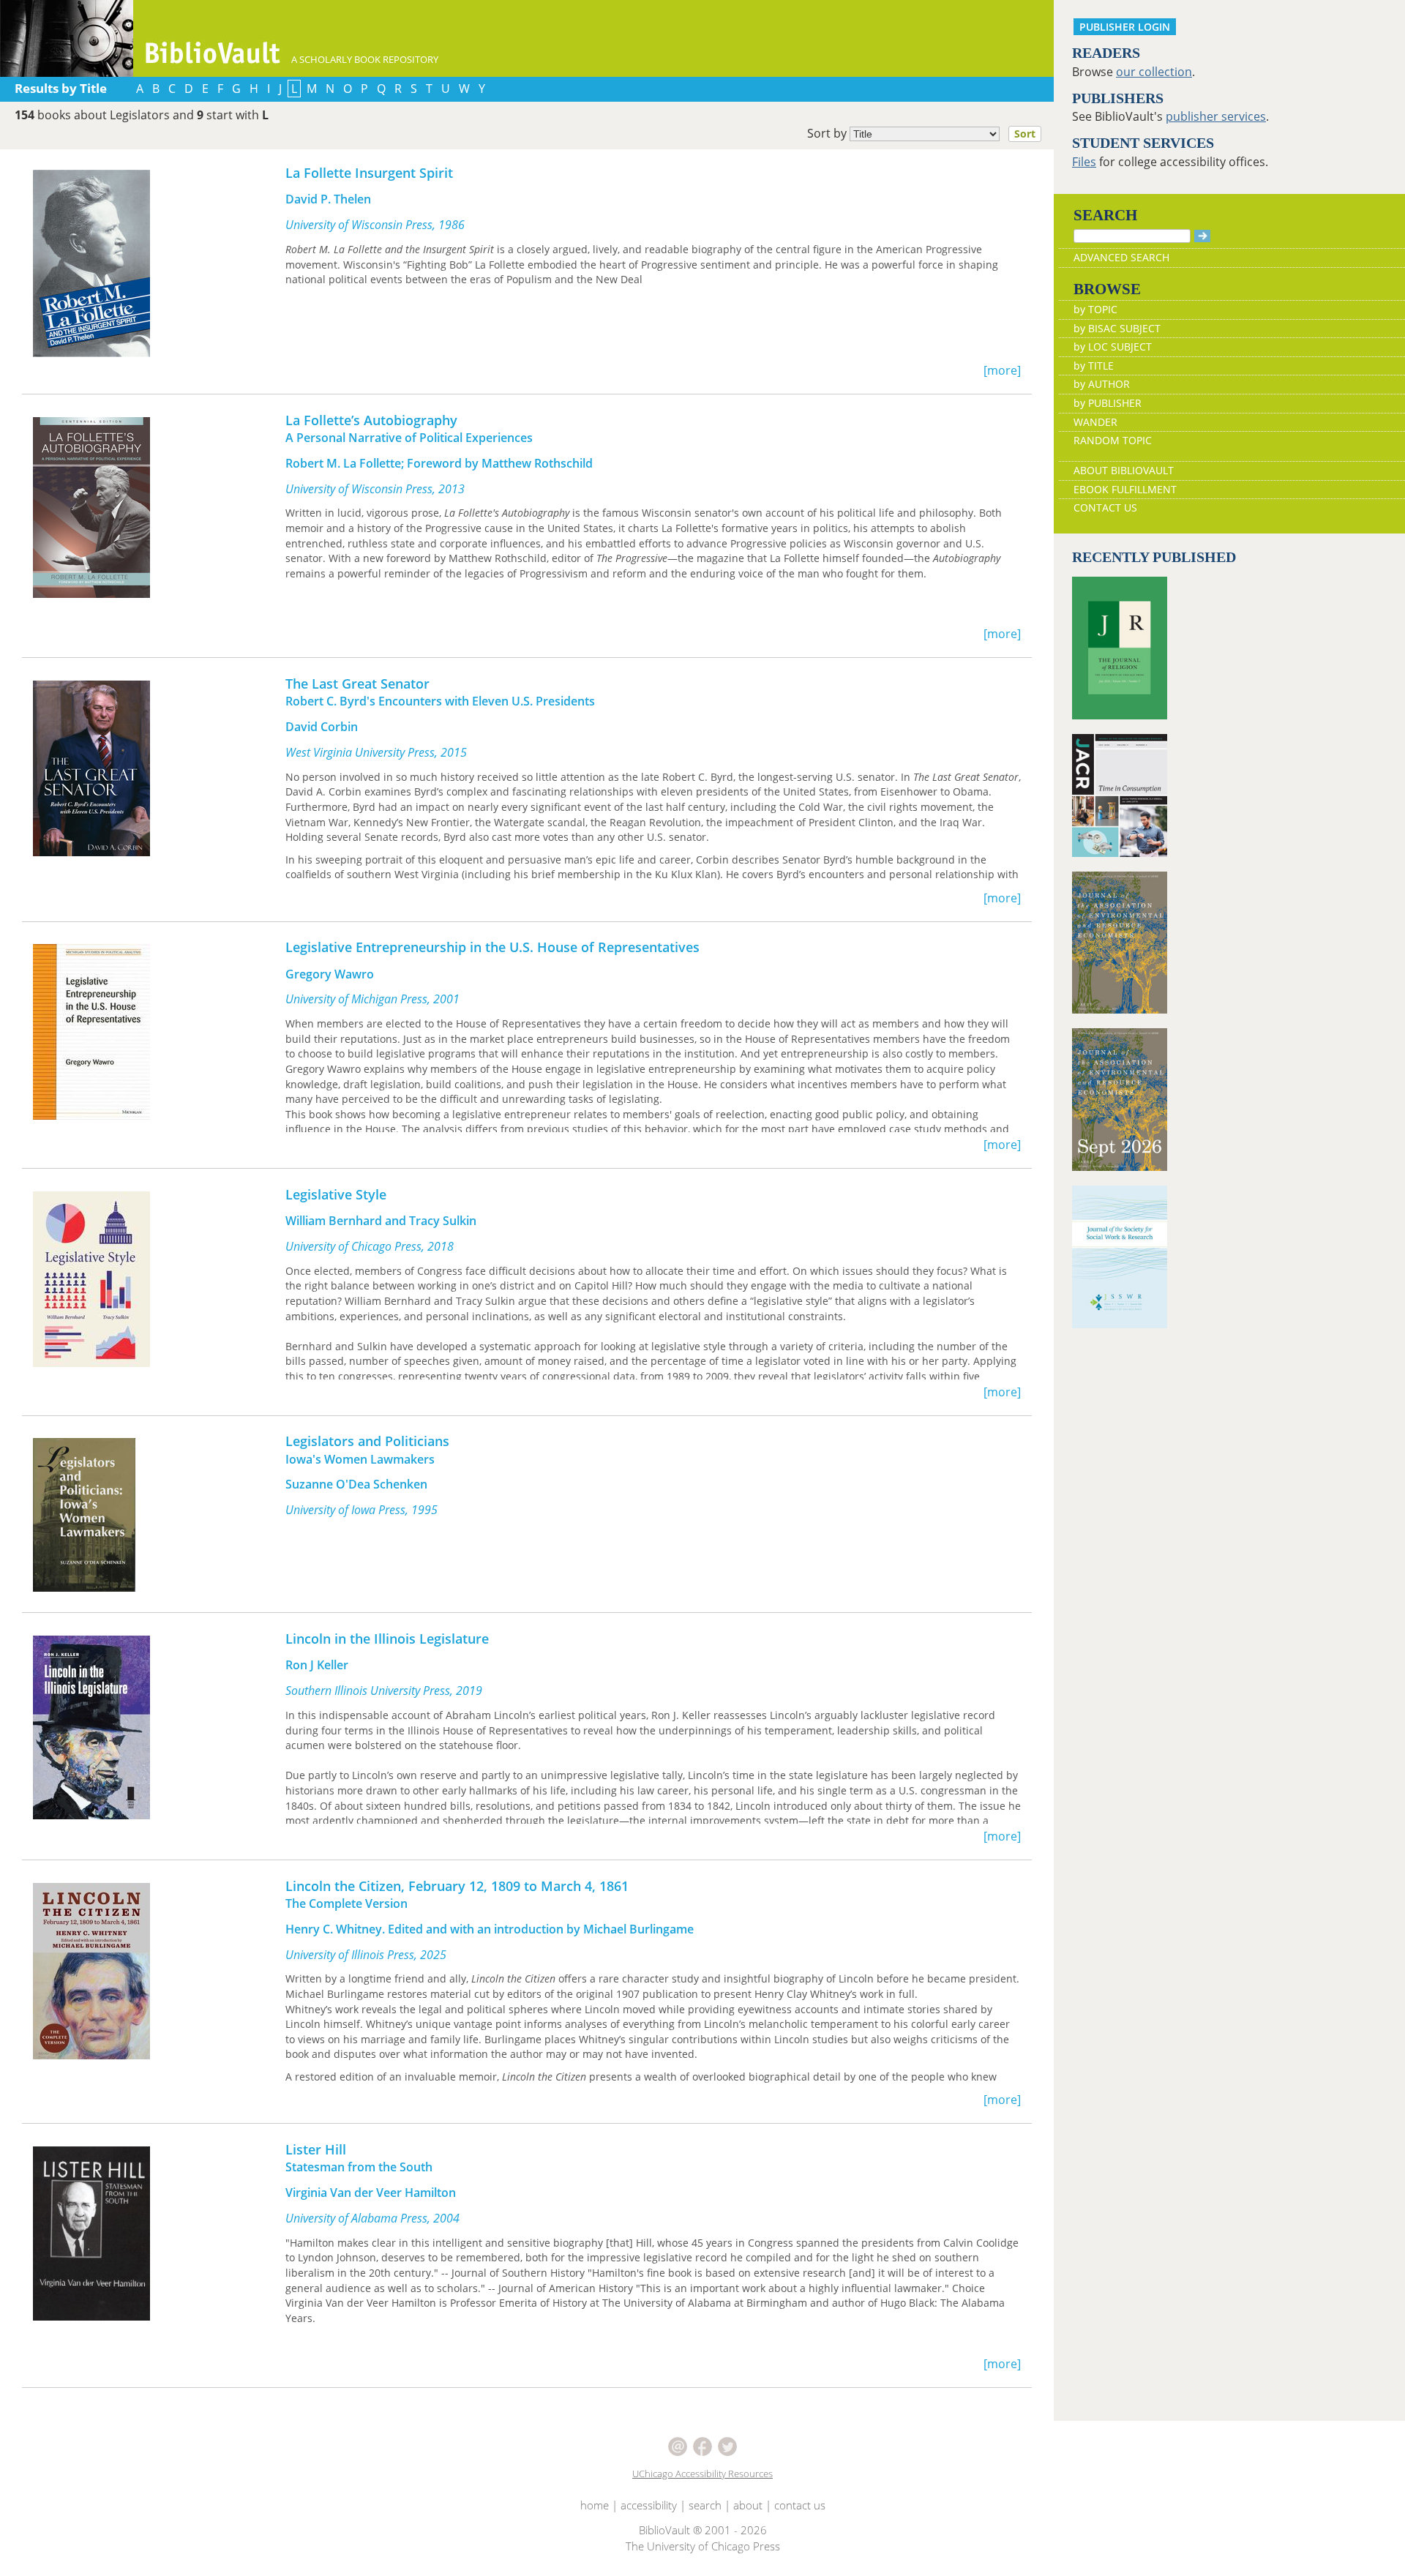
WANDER (1095, 422)
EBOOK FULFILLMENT (1125, 489)
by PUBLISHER (1108, 403)
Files (1084, 162)
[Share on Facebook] (704, 2446)
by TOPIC (1095, 309)
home (595, 2505)
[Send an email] (679, 2446)
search (705, 2505)
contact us (800, 2505)
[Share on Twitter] (727, 2446)
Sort (1025, 134)
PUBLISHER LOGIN (1125, 27)
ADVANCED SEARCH (1121, 257)
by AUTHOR (1102, 384)
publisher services (1216, 116)
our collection (1154, 72)
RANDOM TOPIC (1113, 440)
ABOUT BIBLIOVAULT (1124, 470)
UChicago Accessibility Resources (702, 2474)
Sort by (921, 133)
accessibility (649, 2505)
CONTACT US (1105, 508)
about (748, 2505)
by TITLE (1094, 366)
